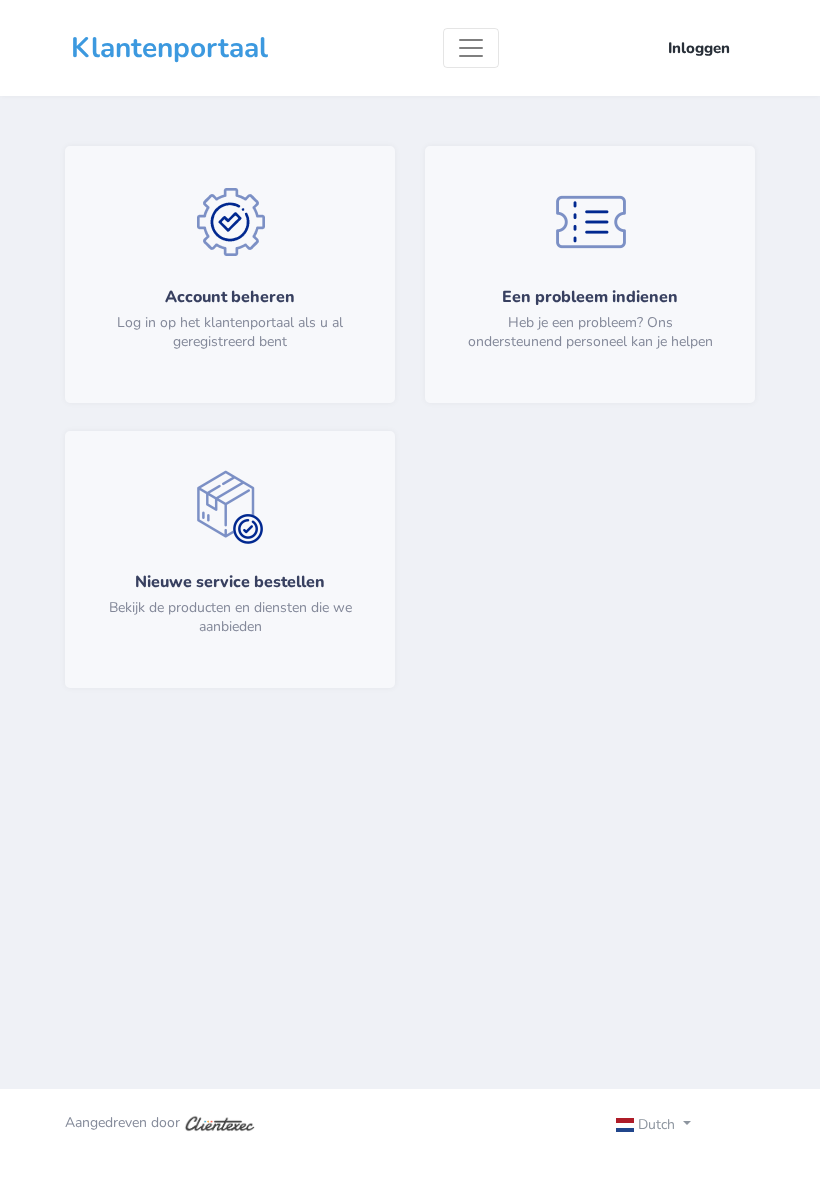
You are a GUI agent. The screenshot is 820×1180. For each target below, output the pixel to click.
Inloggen (699, 48)
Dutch (656, 1124)
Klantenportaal (169, 48)
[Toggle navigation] (471, 48)
